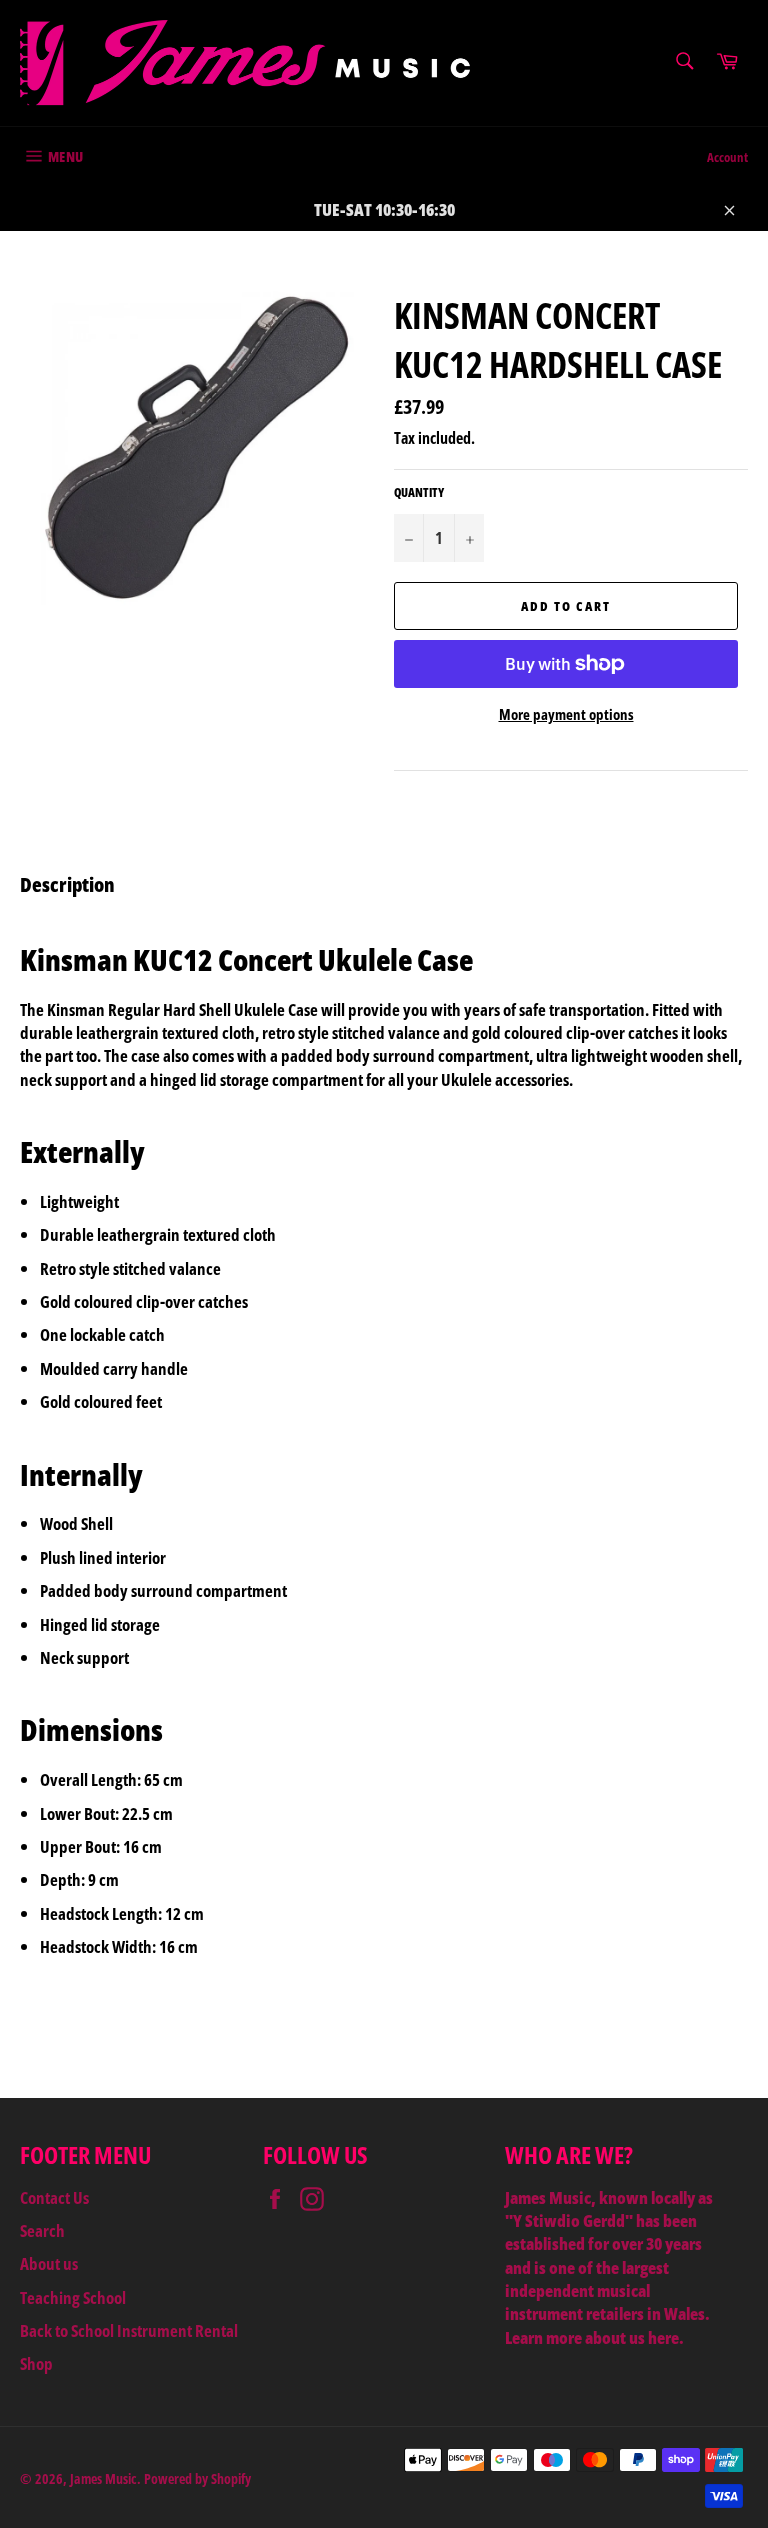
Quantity (419, 493)
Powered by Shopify (197, 2478)
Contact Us (54, 2197)
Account (727, 157)
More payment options (566, 714)
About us (49, 2263)
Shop (36, 2363)
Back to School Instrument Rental (129, 2330)
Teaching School (73, 2297)
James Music (103, 2478)
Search (42, 2230)
